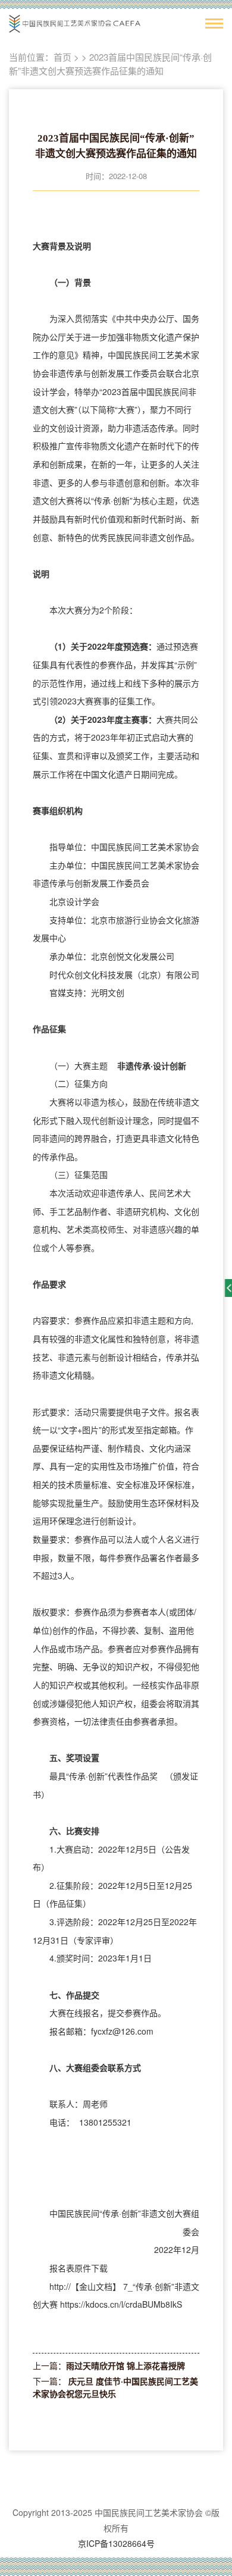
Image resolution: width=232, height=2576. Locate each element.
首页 (62, 57)
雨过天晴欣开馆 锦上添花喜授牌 (126, 2365)
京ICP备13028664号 (116, 2543)
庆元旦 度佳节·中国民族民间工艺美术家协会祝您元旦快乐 (115, 2387)
